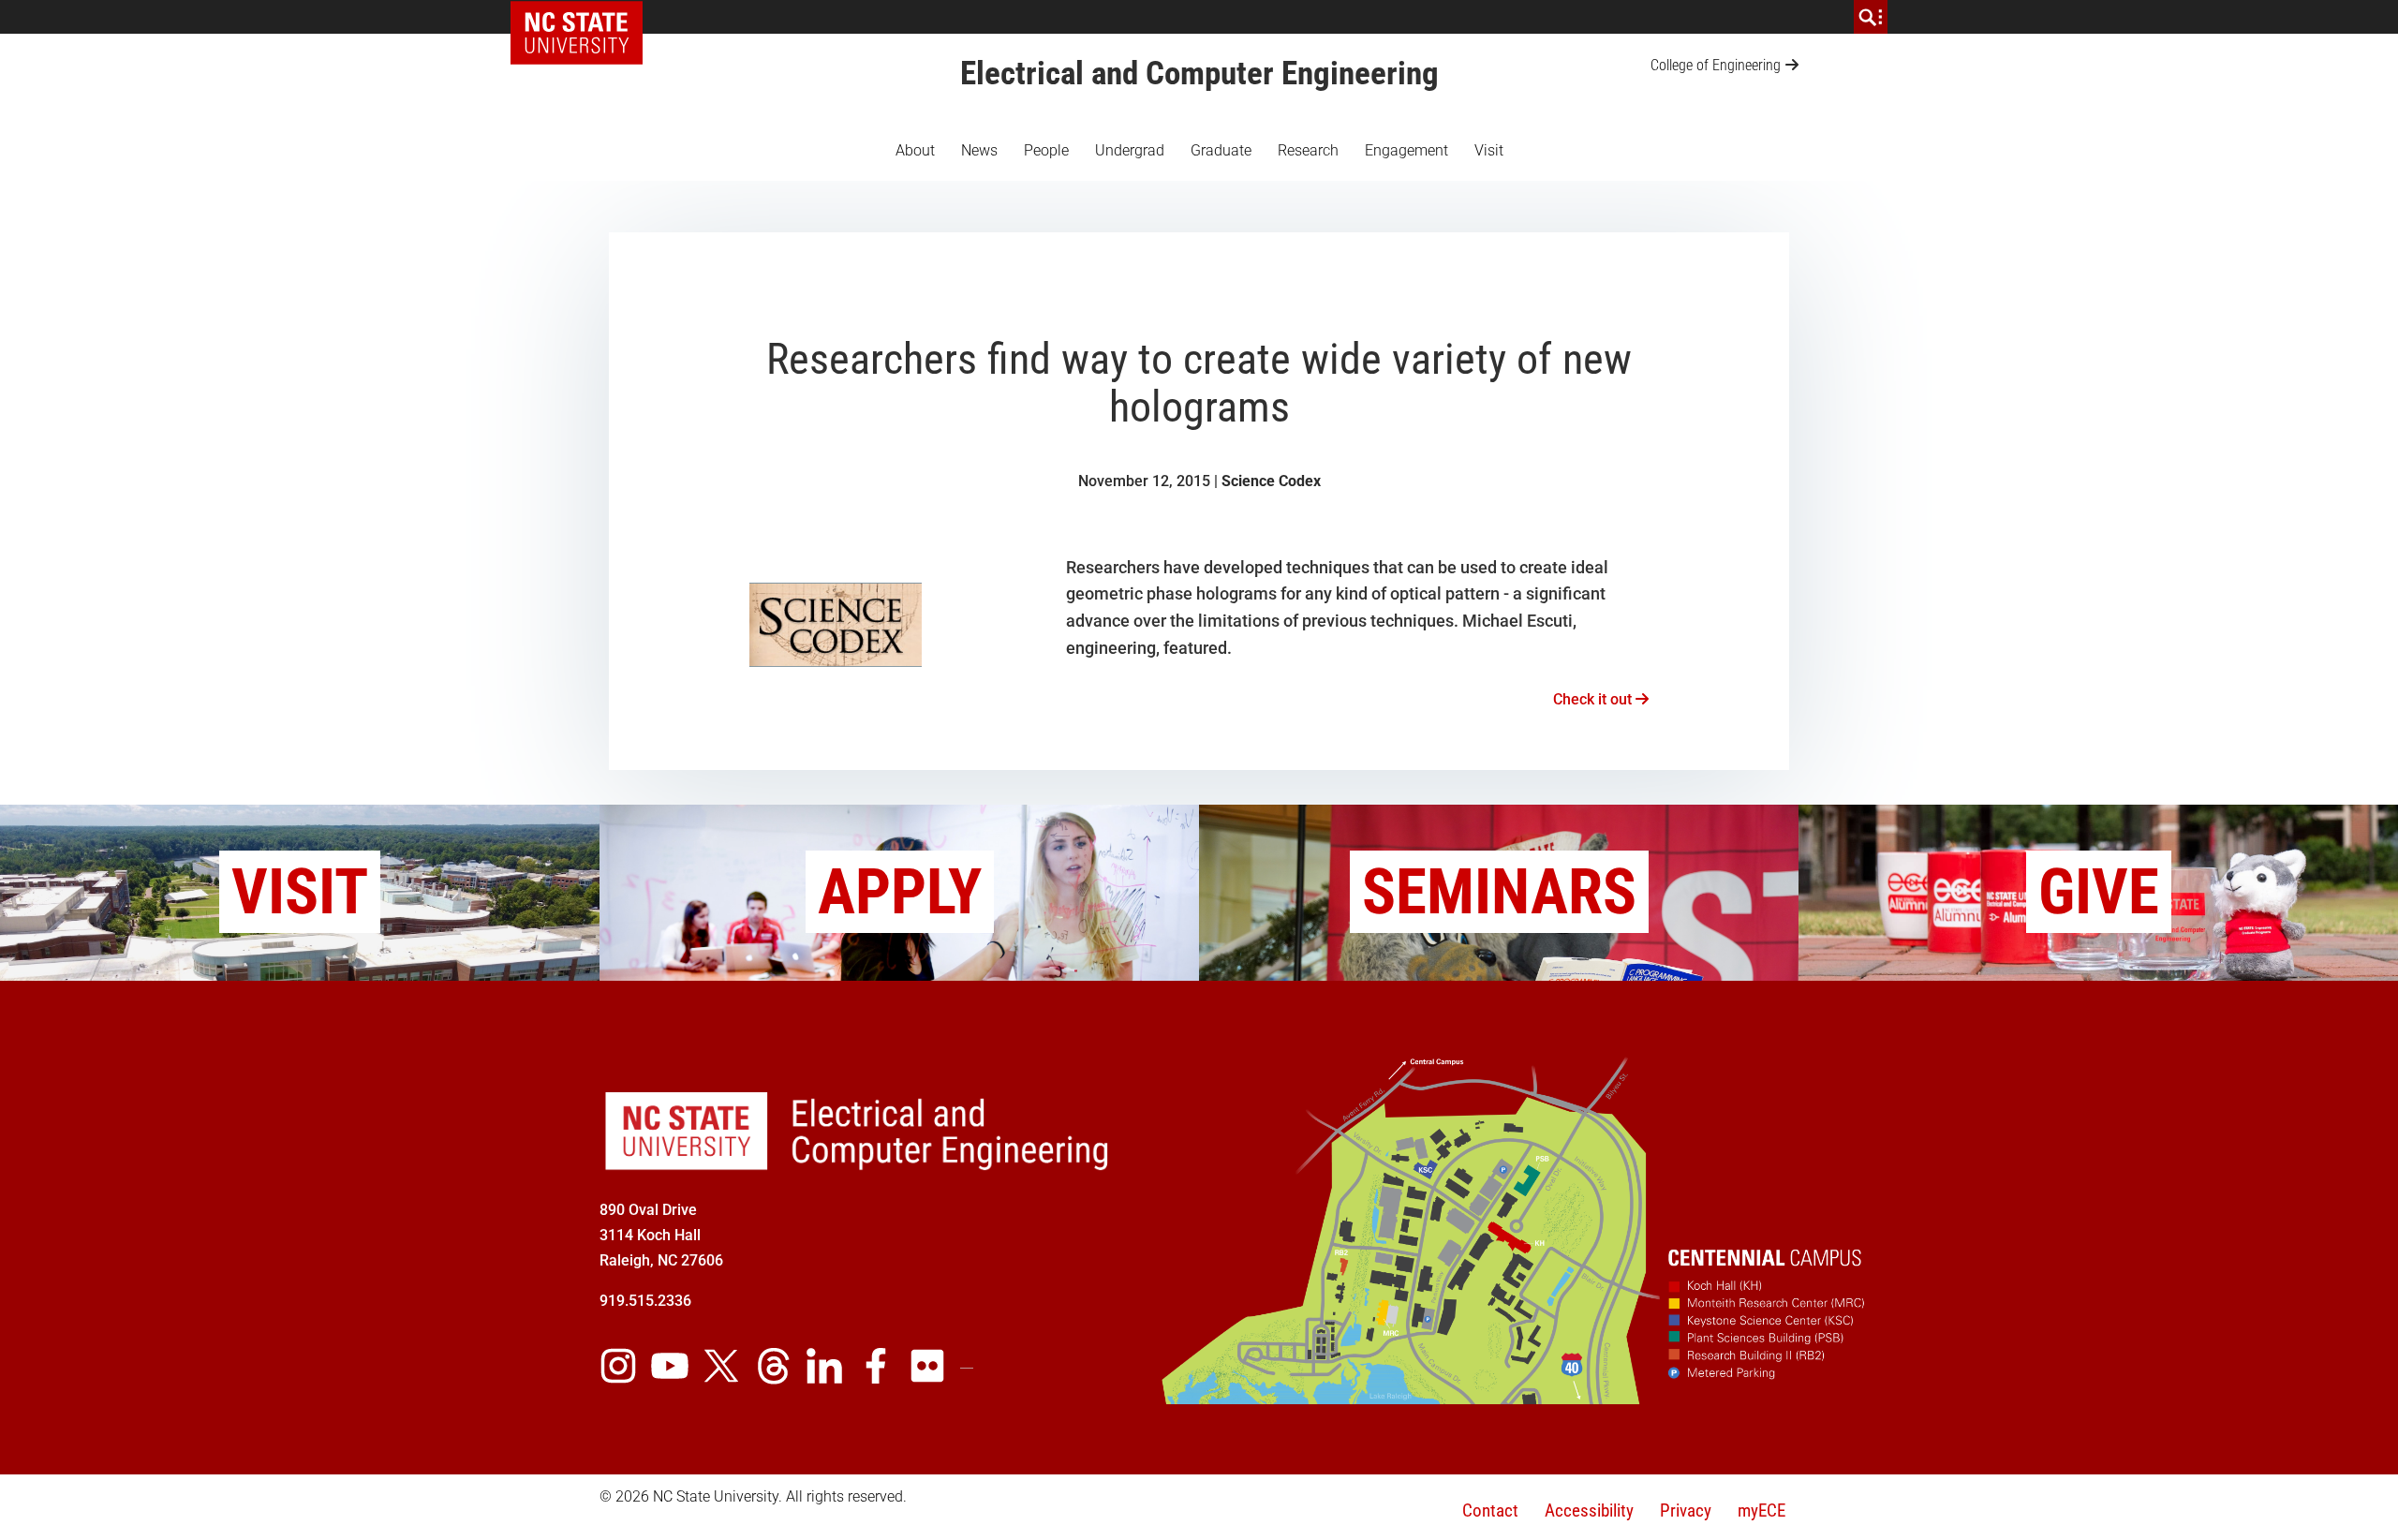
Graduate (1221, 150)
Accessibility (1589, 1510)
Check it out (1594, 699)
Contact (1490, 1510)
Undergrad (1130, 150)
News (979, 150)
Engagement (1406, 150)
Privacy (1686, 1510)
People (1046, 150)
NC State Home (583, 17)
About (915, 150)
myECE (1761, 1510)
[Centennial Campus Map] (1516, 1398)
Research (1308, 150)
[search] (1871, 17)
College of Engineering (1716, 65)
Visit (1489, 150)
